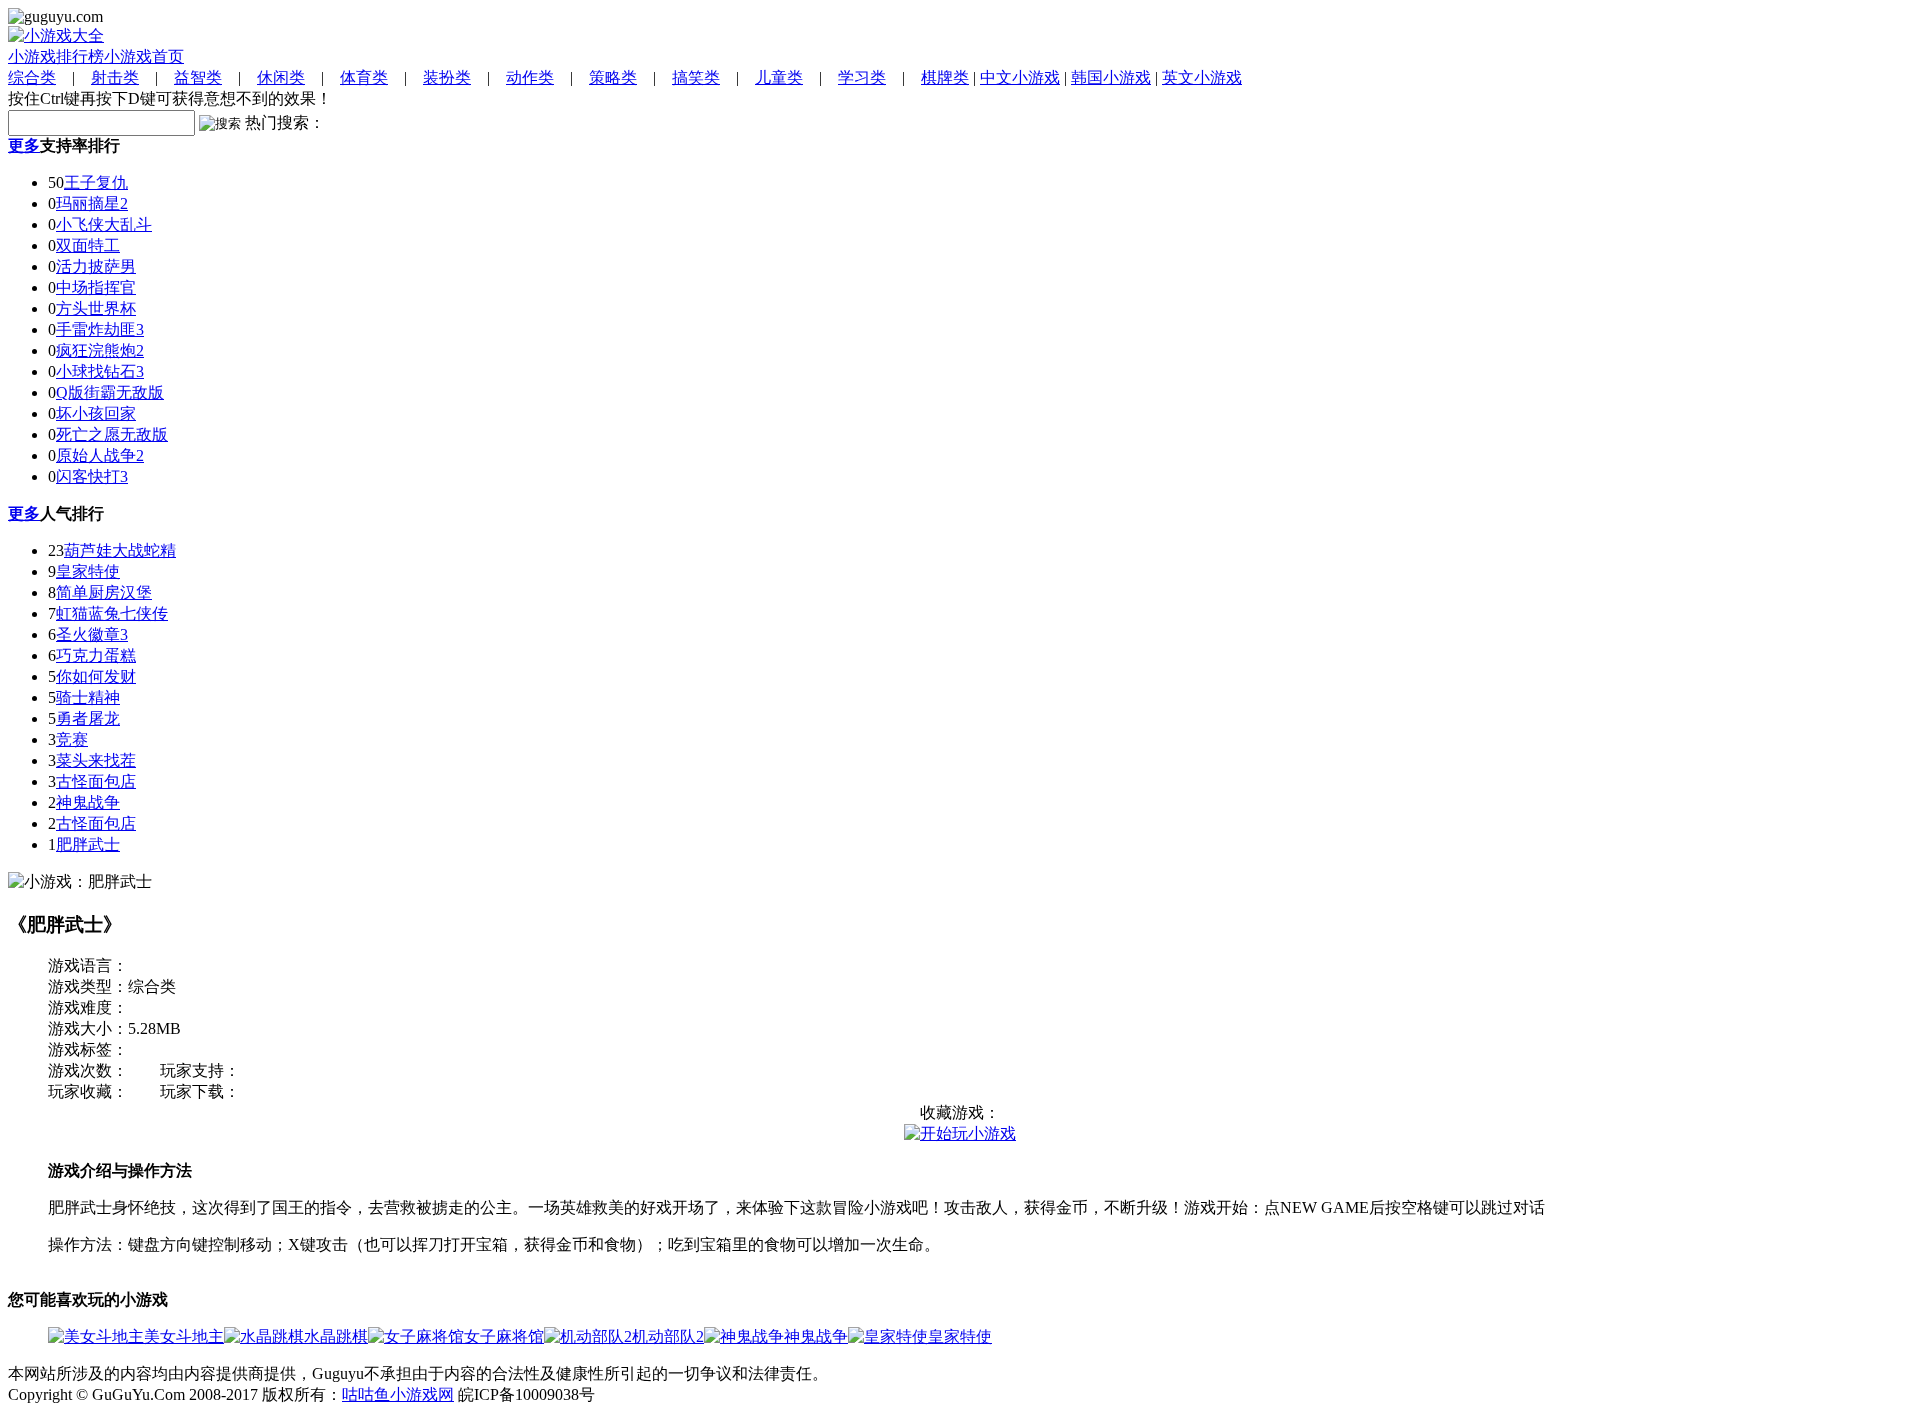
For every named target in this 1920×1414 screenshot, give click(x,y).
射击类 (115, 77)
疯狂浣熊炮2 (100, 350)
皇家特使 (88, 571)
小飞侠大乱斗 (104, 224)
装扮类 (447, 77)
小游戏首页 (144, 56)
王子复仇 (96, 182)
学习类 (862, 77)
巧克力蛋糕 (96, 655)
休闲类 (281, 77)
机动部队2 (668, 1336)
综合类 (32, 77)
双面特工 (88, 245)
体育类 (364, 77)
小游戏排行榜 (56, 56)
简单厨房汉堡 (104, 592)
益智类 (198, 77)
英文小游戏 (1202, 77)
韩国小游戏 (1111, 77)
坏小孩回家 (96, 413)
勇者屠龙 (88, 718)
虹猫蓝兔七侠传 (112, 613)
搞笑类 (696, 77)
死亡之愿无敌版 (112, 434)
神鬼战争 (88, 802)
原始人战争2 (100, 455)
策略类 (613, 77)
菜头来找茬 (96, 760)
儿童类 (779, 77)
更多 (24, 145)
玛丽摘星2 (92, 203)
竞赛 (72, 739)
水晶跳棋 (336, 1336)
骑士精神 (88, 697)
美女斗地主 (184, 1336)
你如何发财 (96, 676)
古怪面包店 (96, 781)
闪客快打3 (92, 476)
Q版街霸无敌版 (110, 392)
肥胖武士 (88, 844)
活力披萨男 (96, 266)
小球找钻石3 (100, 371)
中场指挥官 (96, 287)
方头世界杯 (96, 308)
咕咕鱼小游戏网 (398, 1394)
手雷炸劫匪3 (100, 329)
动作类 (530, 77)
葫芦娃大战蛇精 (120, 550)
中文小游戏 (1020, 77)
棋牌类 (945, 77)
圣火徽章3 (92, 634)
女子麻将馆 (504, 1336)
